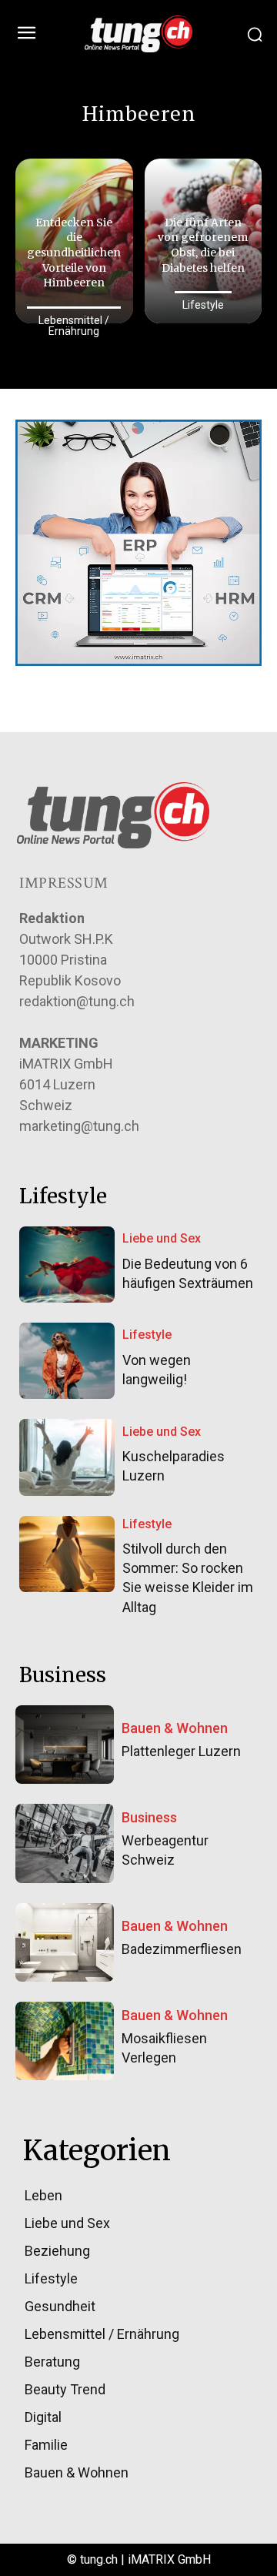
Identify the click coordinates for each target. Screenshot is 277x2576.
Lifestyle (203, 305)
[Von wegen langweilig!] (67, 1361)
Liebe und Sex (162, 1238)
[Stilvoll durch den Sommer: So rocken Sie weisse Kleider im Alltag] (67, 1554)
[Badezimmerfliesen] (65, 1942)
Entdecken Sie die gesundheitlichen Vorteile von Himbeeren (74, 253)
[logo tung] (138, 34)
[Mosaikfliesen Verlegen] (65, 2041)
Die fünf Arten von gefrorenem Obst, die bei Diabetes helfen (203, 245)
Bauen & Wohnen (175, 1728)
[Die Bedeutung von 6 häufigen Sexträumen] (67, 1265)
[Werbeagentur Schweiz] (65, 1843)
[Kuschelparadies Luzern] (67, 1457)
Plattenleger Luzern (181, 1751)
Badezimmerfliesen (182, 1949)
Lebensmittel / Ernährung (74, 326)
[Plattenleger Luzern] (65, 1745)
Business (149, 1818)
